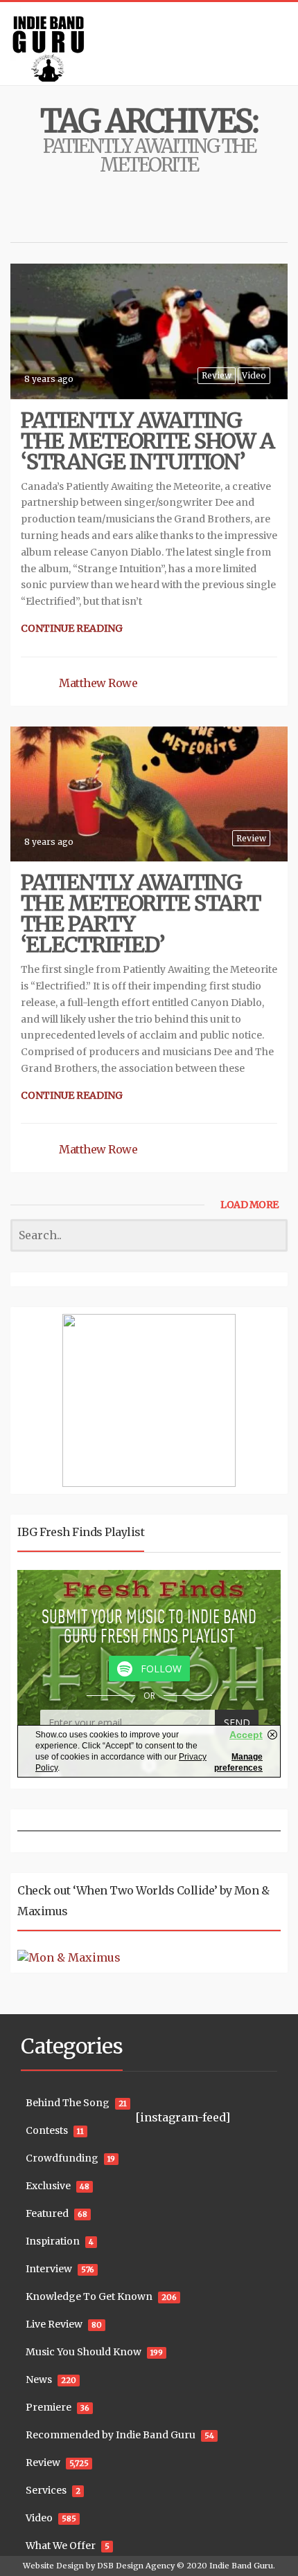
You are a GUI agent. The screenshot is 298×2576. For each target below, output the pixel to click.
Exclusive (48, 2186)
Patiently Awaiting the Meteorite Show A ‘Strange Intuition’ (148, 441)
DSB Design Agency (136, 2566)
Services (46, 2490)
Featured (47, 2213)
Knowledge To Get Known (89, 2296)
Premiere (49, 2407)
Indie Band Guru (241, 2566)
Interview (49, 2269)
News (39, 2379)
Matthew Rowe (98, 683)
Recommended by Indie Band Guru (111, 2435)
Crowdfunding (62, 2158)
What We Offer (61, 2546)
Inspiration (53, 2241)
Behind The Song (68, 2103)
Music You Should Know (84, 2352)
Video (254, 375)
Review (217, 375)
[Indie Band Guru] (149, 44)
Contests (47, 2130)
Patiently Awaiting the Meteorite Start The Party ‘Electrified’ (141, 913)
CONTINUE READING (72, 628)
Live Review (54, 2324)
